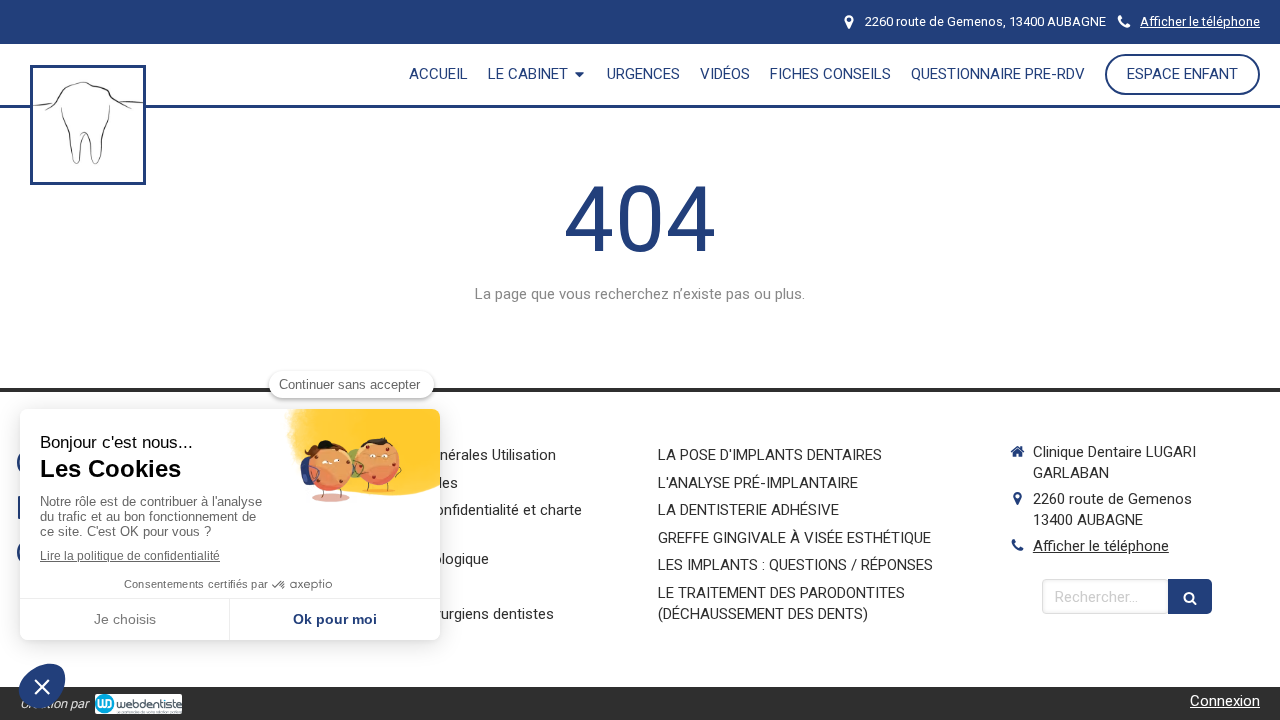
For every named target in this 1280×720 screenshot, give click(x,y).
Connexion (1225, 701)
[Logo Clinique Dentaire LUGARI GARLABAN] (88, 173)
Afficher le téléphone (1200, 21)
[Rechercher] (1190, 596)
